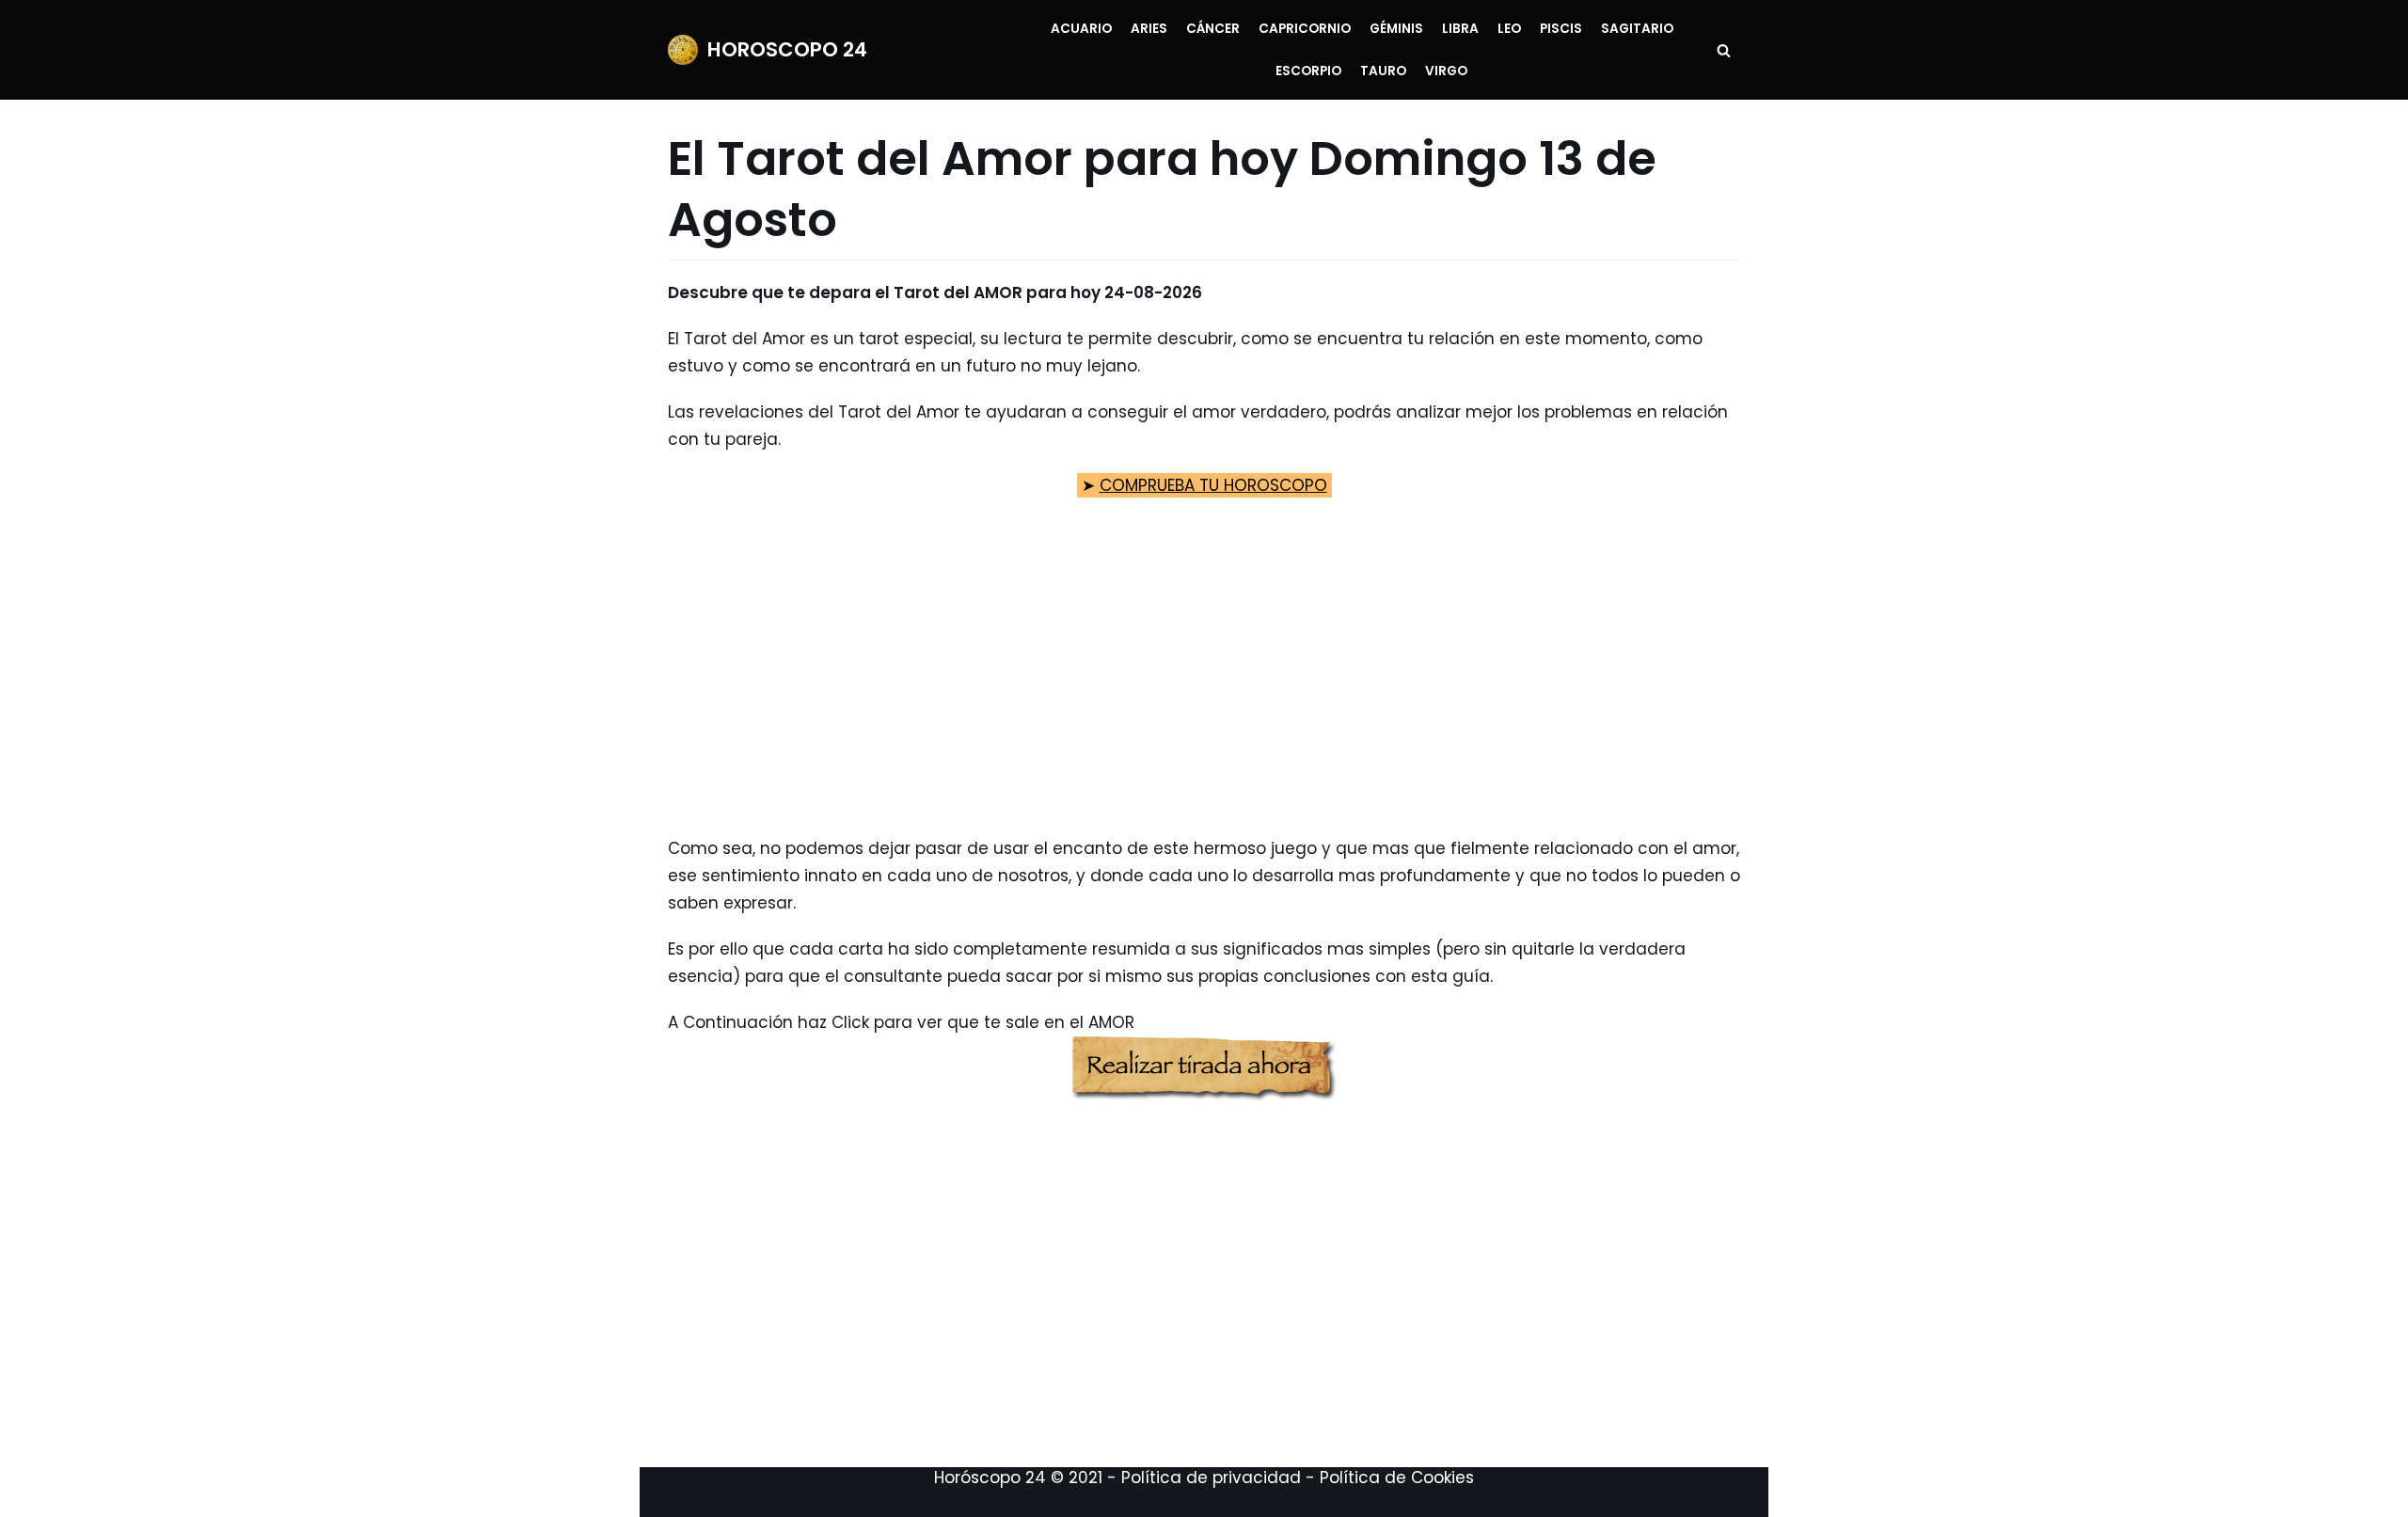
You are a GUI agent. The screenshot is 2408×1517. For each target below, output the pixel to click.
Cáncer (1213, 29)
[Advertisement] (1204, 685)
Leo (1509, 29)
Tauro (1383, 71)
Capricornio (1305, 29)
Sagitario (1637, 29)
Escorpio (1308, 71)
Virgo (1446, 71)
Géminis (1396, 29)
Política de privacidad (1211, 1477)
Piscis (1561, 29)
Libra (1460, 29)
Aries (1149, 29)
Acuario (1081, 29)
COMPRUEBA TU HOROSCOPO (1213, 485)
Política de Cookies (1397, 1477)
